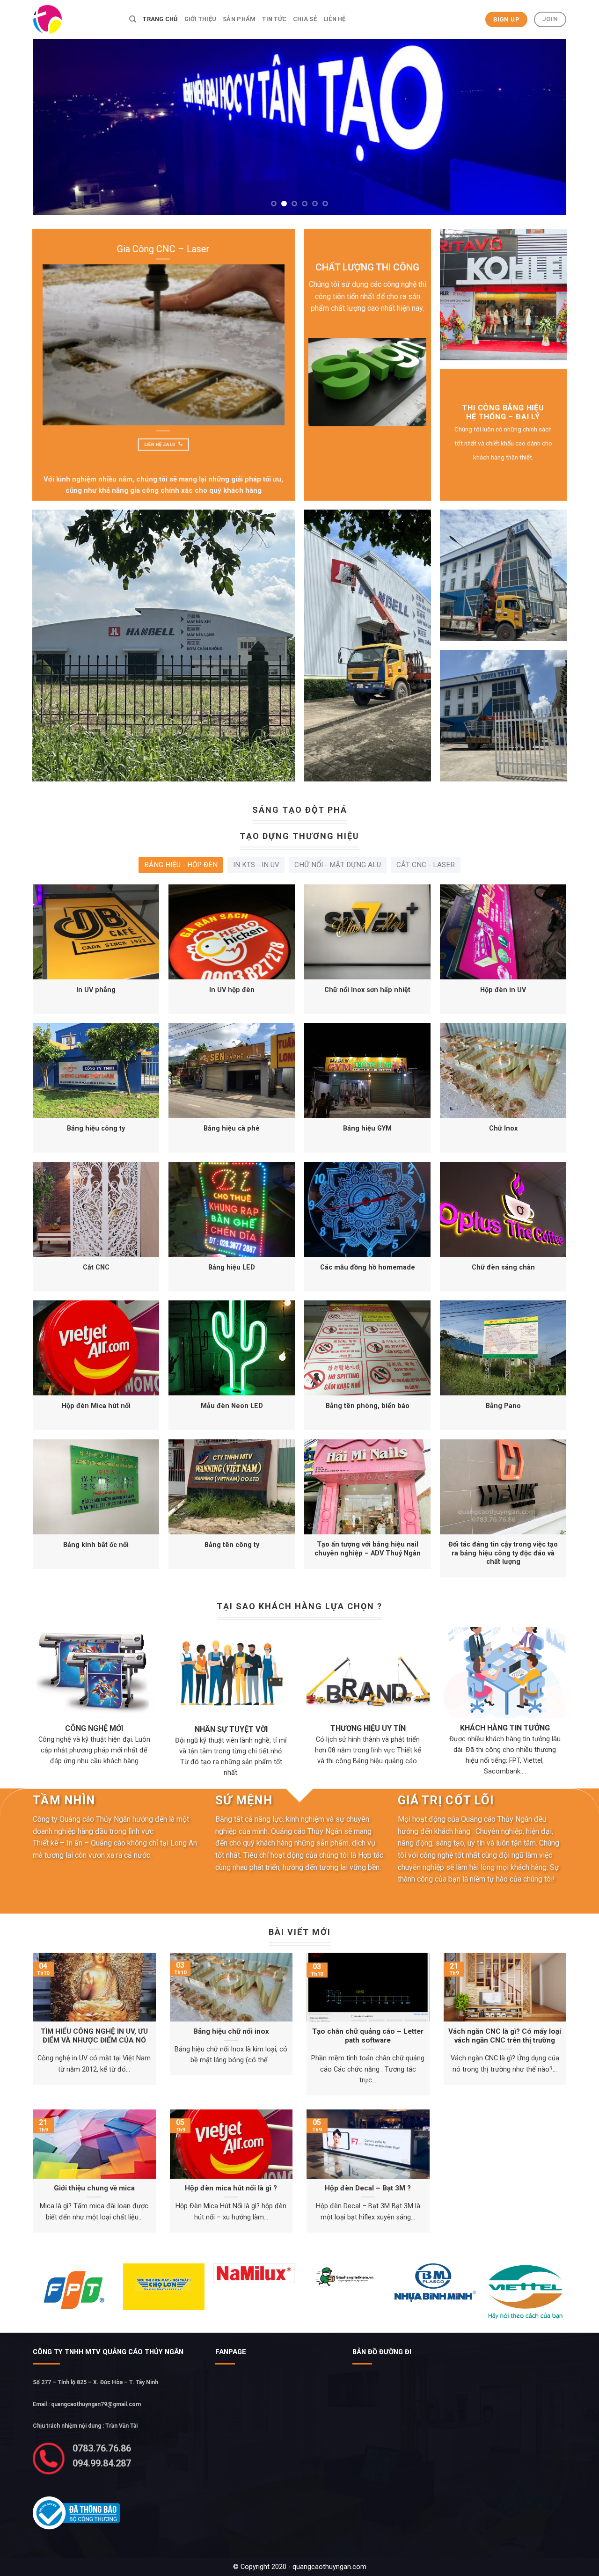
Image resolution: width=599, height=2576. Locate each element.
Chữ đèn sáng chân (503, 1267)
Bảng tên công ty (232, 1545)
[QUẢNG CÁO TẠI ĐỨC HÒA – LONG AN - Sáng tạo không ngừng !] (74, 19)
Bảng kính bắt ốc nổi (96, 1545)
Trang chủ (160, 19)
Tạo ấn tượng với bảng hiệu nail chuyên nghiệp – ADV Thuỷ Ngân (368, 1549)
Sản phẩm (239, 19)
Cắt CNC (96, 1267)
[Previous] (55, 127)
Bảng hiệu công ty (96, 1128)
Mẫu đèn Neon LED (232, 1406)
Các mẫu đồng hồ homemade (368, 1267)
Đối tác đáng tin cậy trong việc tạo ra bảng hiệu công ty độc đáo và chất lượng (503, 1553)
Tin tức (274, 19)
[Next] (544, 127)
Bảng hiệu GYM (367, 1128)
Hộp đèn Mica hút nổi (96, 1406)
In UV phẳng (96, 990)
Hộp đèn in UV (503, 990)
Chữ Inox (503, 1128)
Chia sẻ (305, 19)
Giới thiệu (201, 19)
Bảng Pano (503, 1406)
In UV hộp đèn (232, 990)
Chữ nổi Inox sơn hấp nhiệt (367, 990)
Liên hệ (335, 19)
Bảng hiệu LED (232, 1267)
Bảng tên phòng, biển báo (368, 1406)
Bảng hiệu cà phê (232, 1128)
